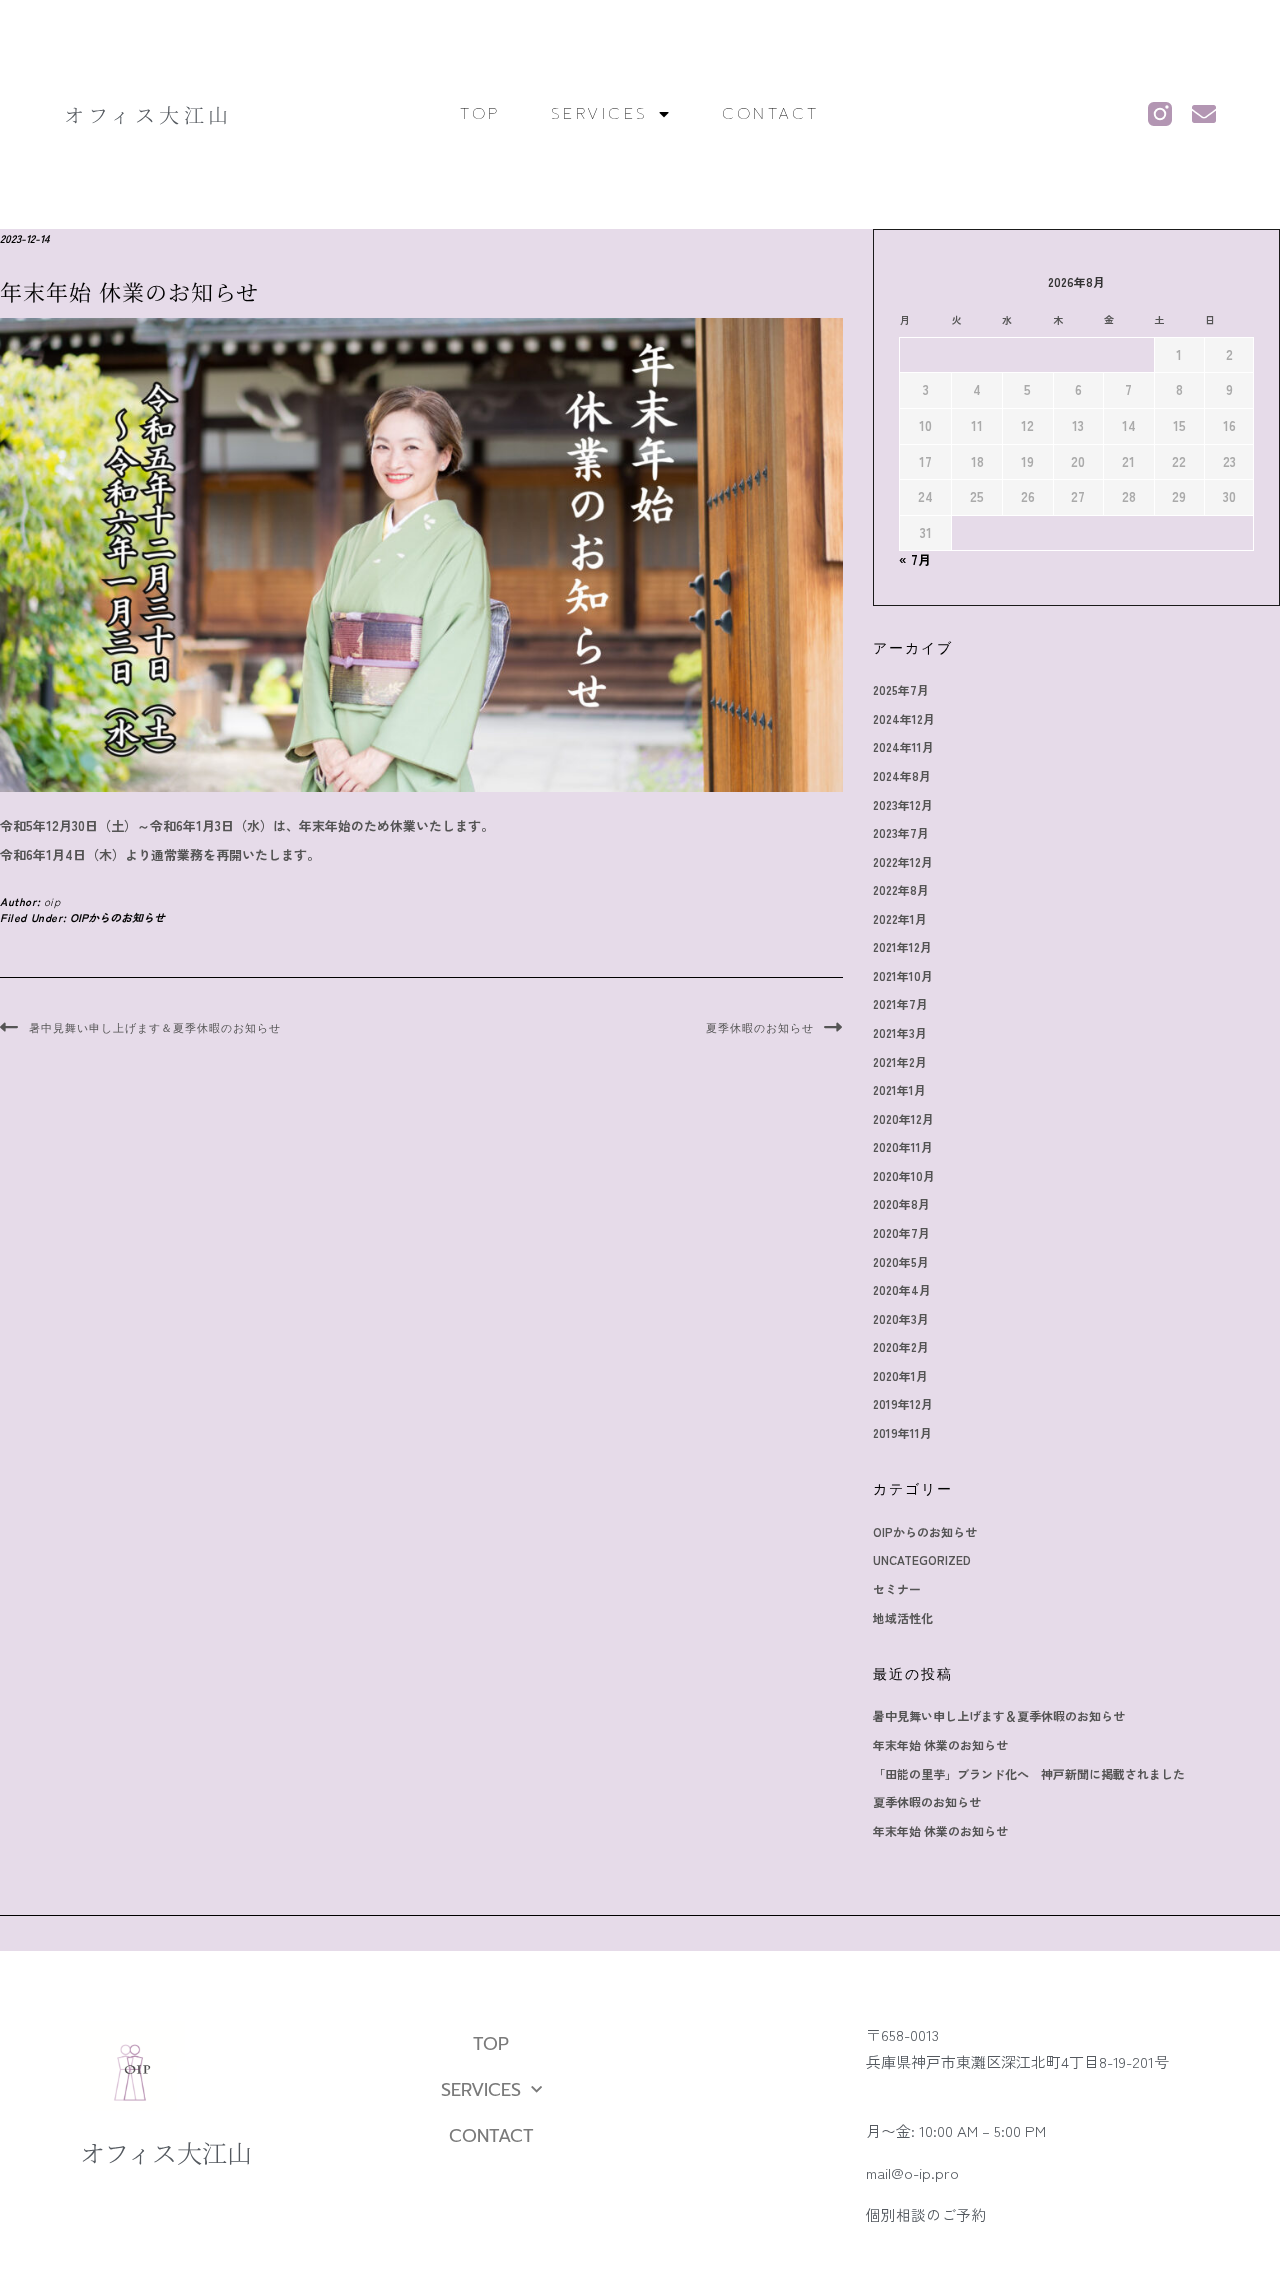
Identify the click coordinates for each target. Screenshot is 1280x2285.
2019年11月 (902, 1432)
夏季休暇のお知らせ (760, 1028)
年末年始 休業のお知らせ (940, 1744)
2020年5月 (901, 1261)
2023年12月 (903, 804)
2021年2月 (900, 1061)
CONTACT (771, 114)
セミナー (897, 1588)
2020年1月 (900, 1375)
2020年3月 (901, 1318)
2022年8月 (901, 889)
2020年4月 (902, 1289)
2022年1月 (900, 918)
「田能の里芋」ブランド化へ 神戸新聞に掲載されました (1029, 1773)
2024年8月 (902, 775)
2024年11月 (903, 746)
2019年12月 (903, 1403)
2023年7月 (901, 832)
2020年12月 (903, 1118)
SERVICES (600, 114)
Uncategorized (922, 1559)
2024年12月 (904, 718)
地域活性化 (903, 1617)
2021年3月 (900, 1032)
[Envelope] (1204, 114)
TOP (480, 114)
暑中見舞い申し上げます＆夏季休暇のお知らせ (155, 1028)
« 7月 (915, 559)
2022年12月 (903, 861)
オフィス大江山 (148, 114)
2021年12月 (902, 946)
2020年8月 (901, 1203)
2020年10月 (904, 1175)
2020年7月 (901, 1232)
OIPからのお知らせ (117, 917)
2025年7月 (901, 689)
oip (52, 901)
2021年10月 (903, 975)
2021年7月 (900, 1003)
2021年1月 (899, 1089)
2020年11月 (903, 1146)
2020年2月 (901, 1346)
